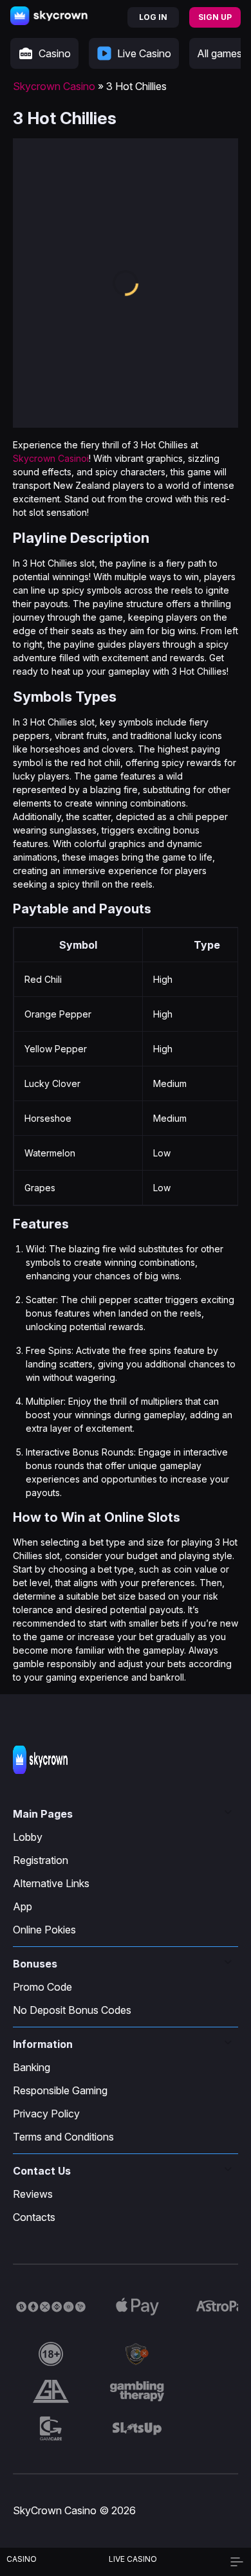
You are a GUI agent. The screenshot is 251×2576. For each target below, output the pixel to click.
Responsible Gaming (60, 2090)
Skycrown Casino (54, 86)
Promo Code (42, 1987)
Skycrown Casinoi (51, 458)
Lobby (28, 1837)
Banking (32, 2067)
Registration (41, 1860)
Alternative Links (51, 1883)
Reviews (33, 2194)
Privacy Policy (46, 2114)
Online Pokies (44, 1930)
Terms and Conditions (63, 2137)
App (23, 1906)
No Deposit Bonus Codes (72, 2010)
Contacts (34, 2217)
